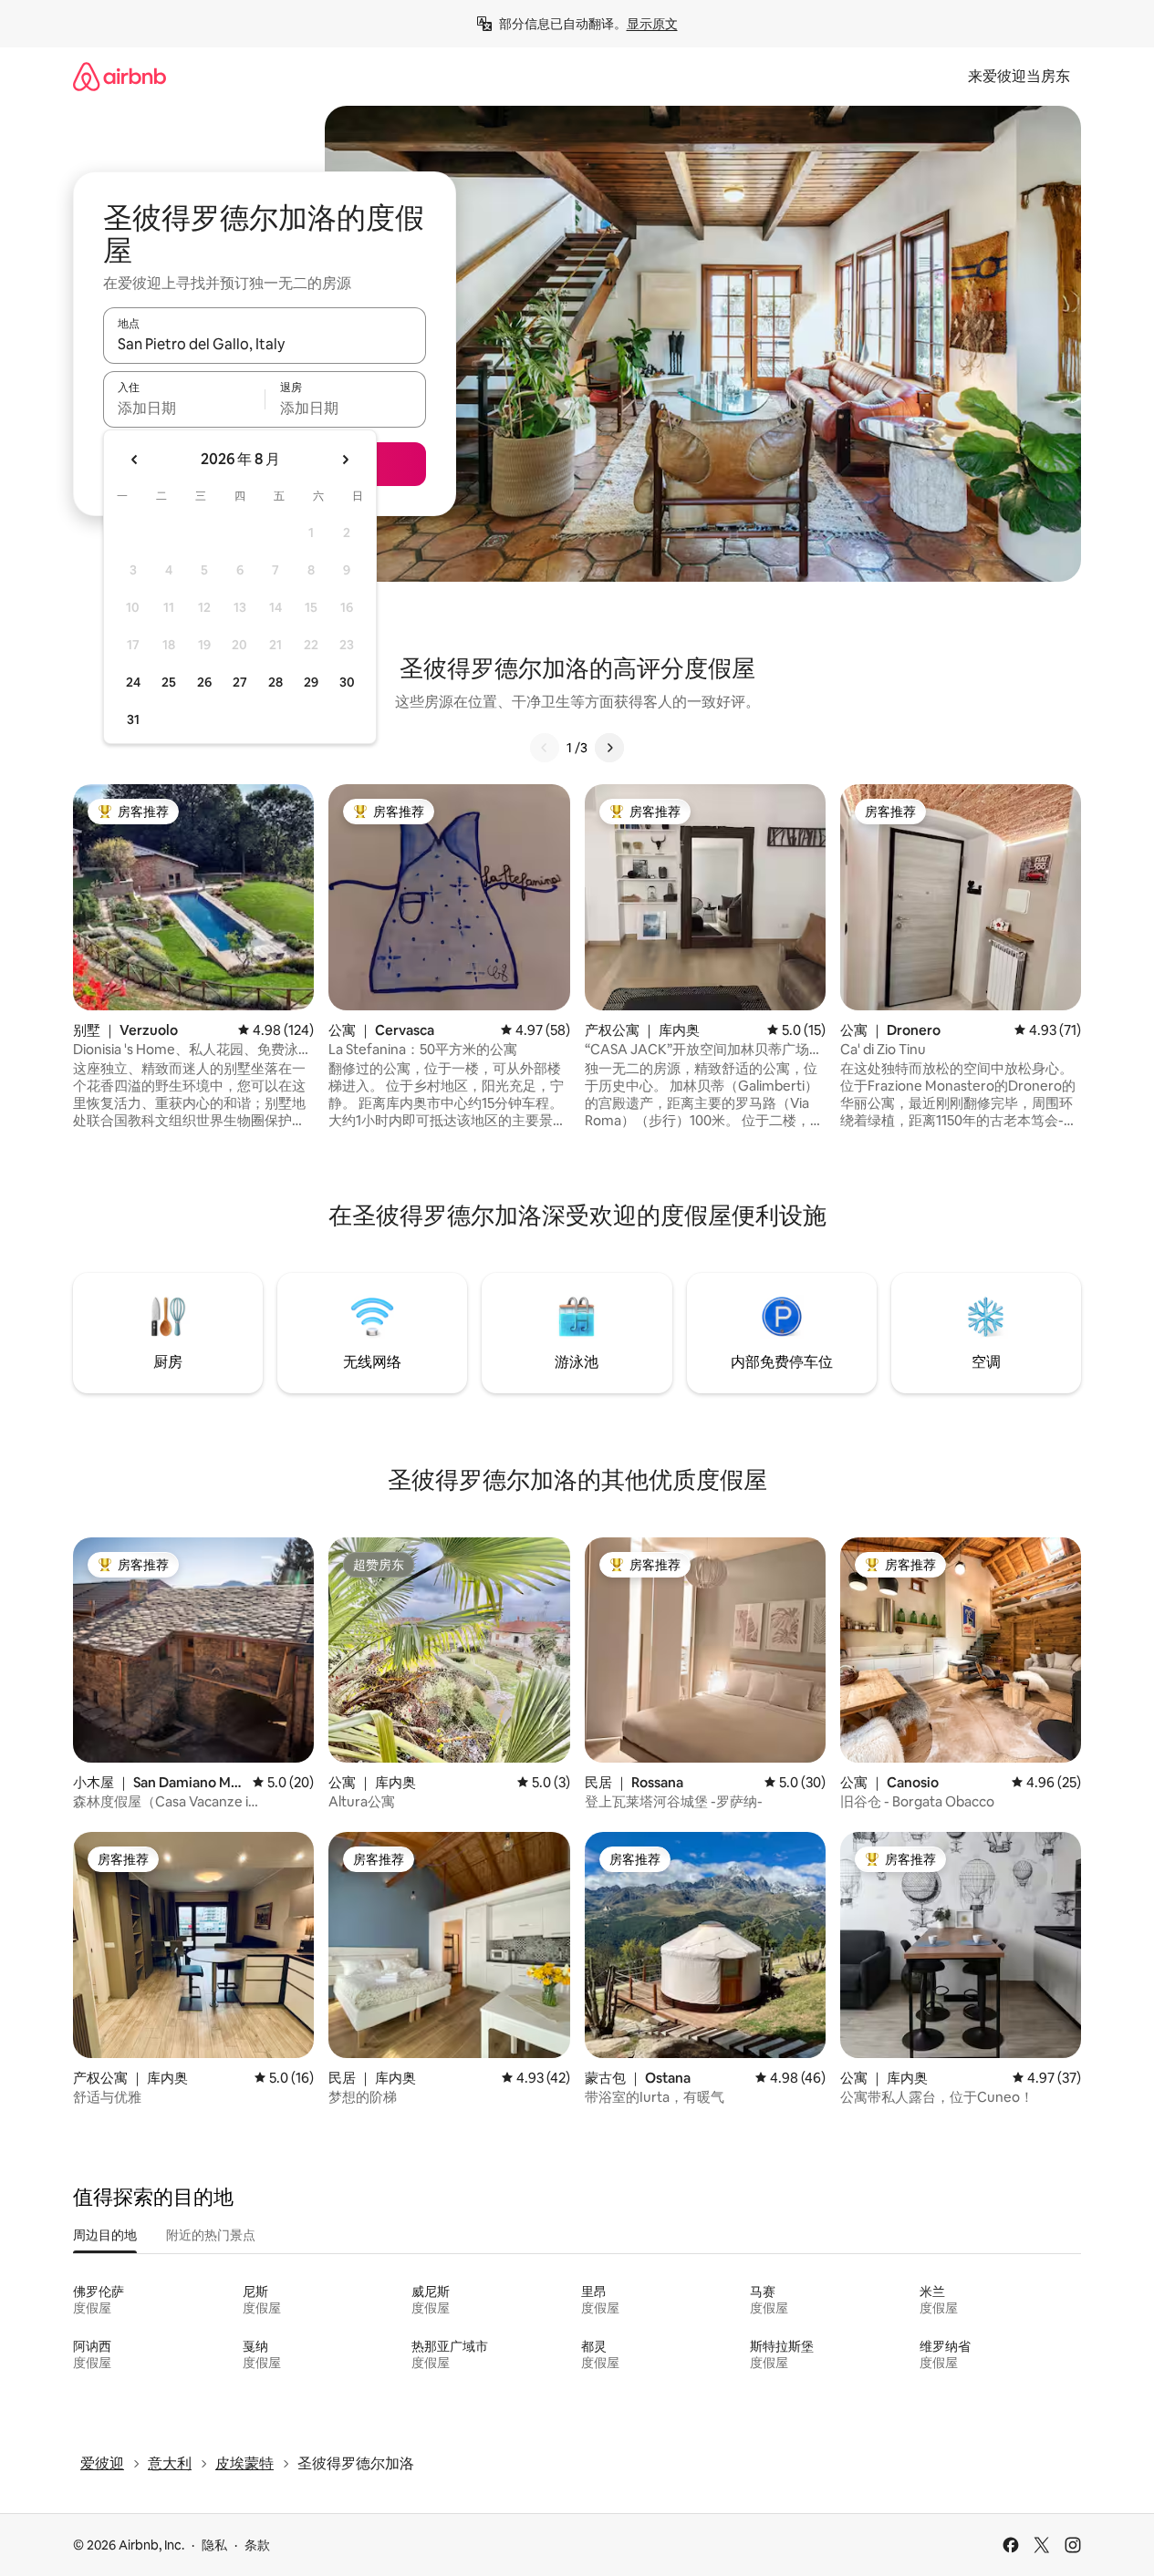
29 (311, 682)
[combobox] (265, 344)
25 (169, 682)
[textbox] (184, 408)
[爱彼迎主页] (120, 76)
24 (133, 682)
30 (347, 682)
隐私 (214, 2545)
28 (276, 682)
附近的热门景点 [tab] (211, 2235)
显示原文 (652, 24)
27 (240, 682)
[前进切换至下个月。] (345, 460)
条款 (257, 2545)
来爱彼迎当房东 (1019, 76)
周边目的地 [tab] (105, 2235)
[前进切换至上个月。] (135, 460)
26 (204, 682)
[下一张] (609, 748)
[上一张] (545, 748)
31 (133, 719)
